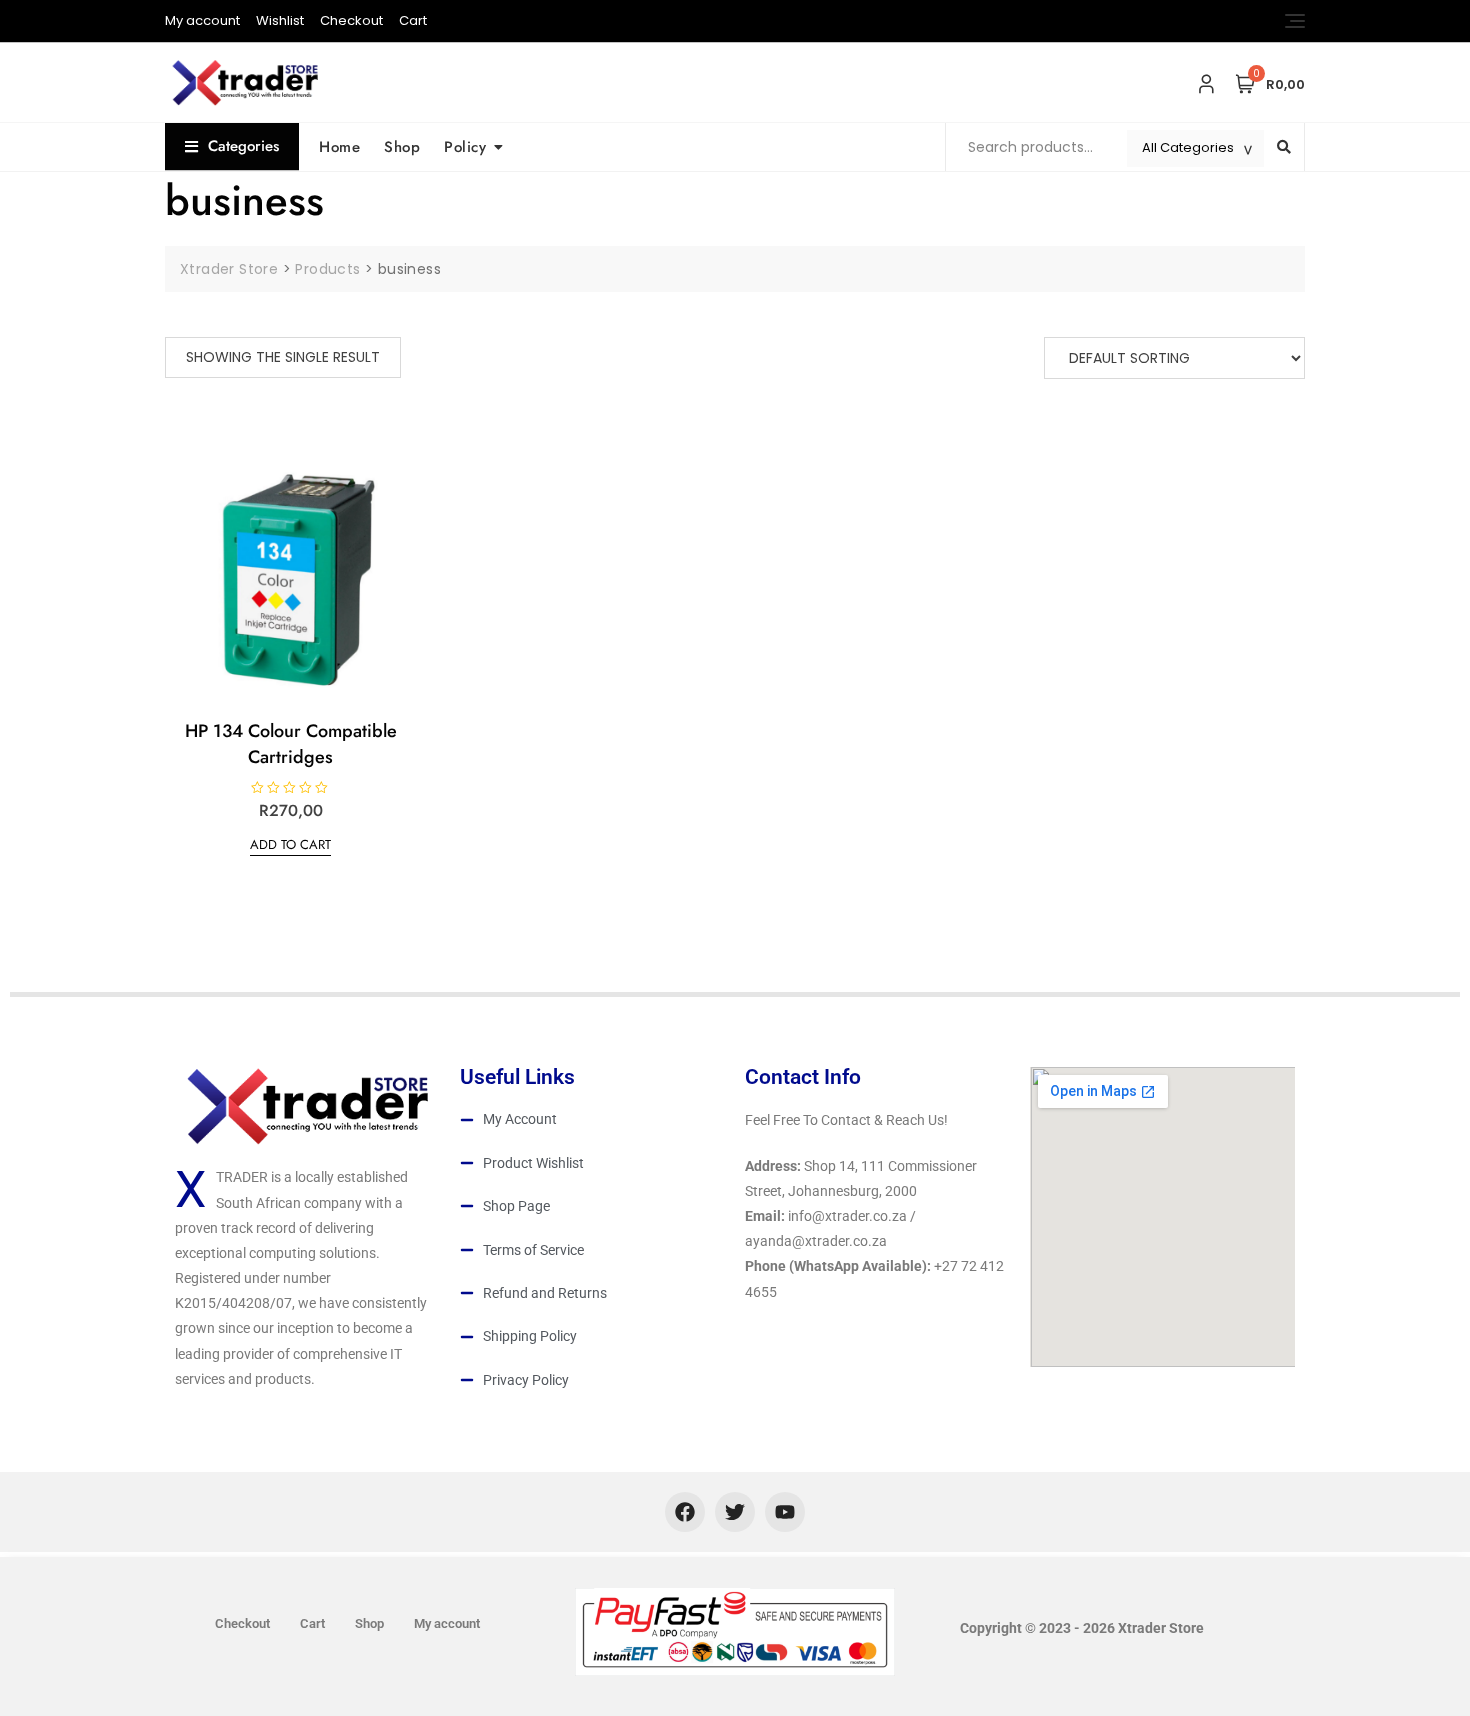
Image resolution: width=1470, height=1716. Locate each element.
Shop (402, 147)
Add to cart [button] (290, 844)
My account (202, 20)
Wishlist (280, 20)
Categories (243, 146)
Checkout (351, 20)
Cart (413, 20)
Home (339, 147)
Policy (465, 147)
